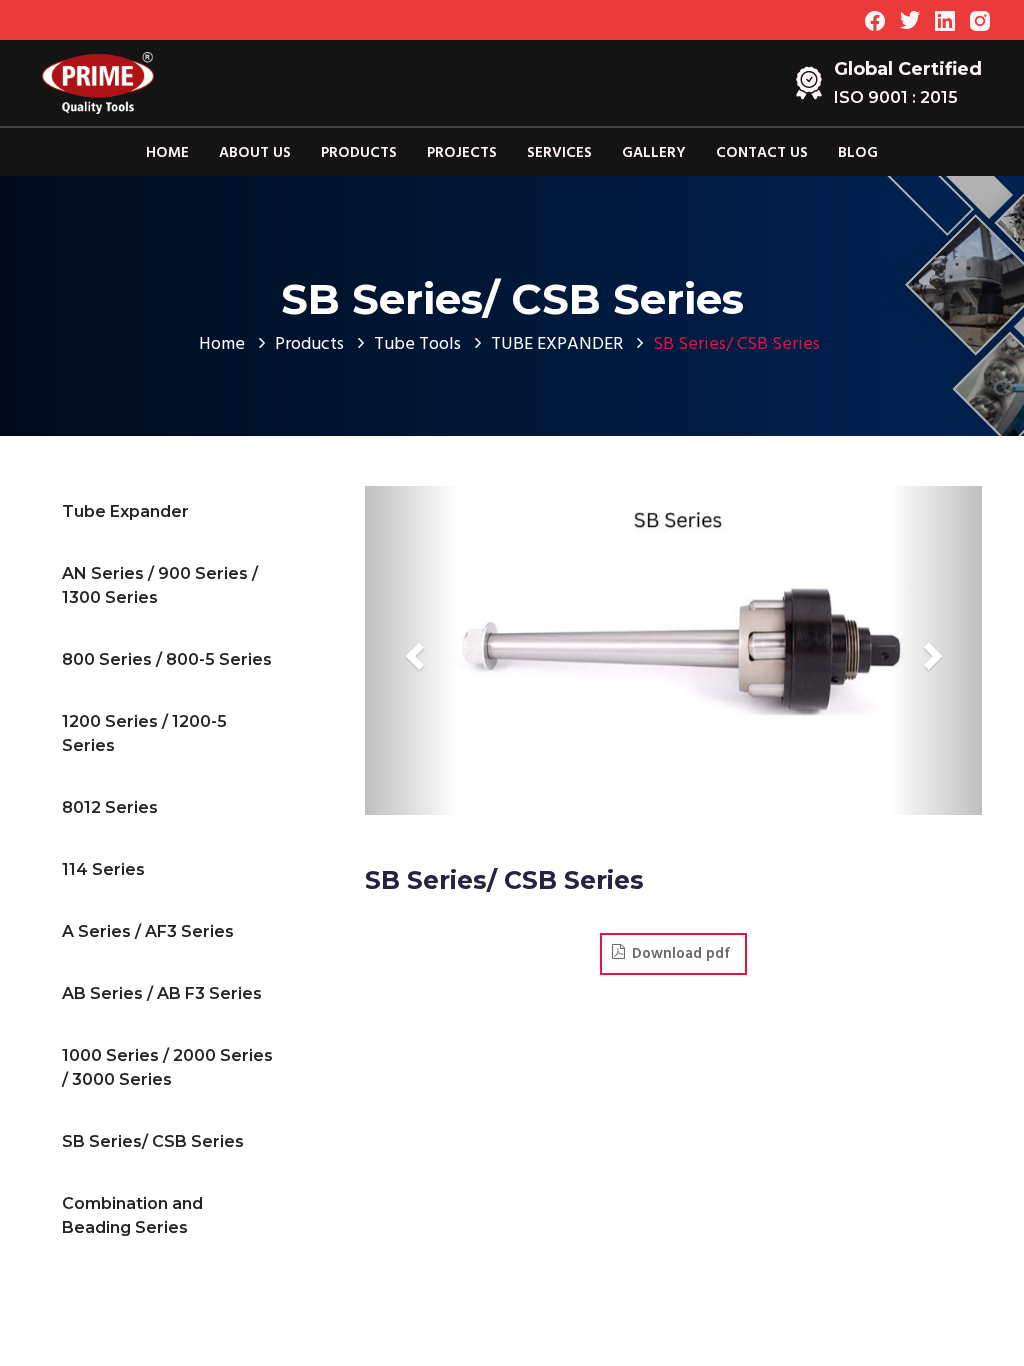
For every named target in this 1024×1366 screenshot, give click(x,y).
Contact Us (762, 153)
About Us (255, 153)
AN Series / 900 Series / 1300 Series (160, 585)
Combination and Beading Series (132, 1215)
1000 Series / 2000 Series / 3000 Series (167, 1067)
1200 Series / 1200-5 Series (144, 733)
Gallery (654, 153)
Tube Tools (417, 344)
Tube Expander (125, 511)
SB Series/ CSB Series (153, 1141)
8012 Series (110, 807)
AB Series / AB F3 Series (162, 993)
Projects (462, 153)
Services (559, 153)
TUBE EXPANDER (557, 344)
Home (167, 153)
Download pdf (681, 954)
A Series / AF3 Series (148, 931)
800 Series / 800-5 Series (167, 659)
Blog (858, 153)
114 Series (103, 869)
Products (359, 153)
